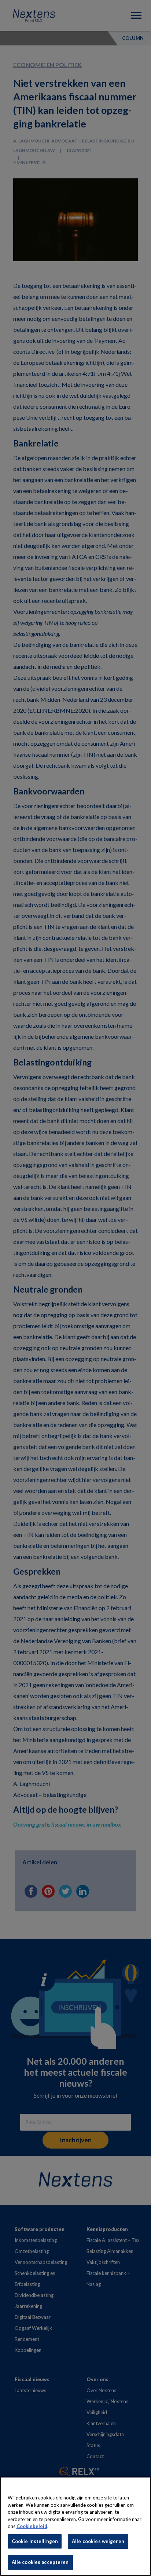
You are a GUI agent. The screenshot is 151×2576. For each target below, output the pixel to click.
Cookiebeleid (32, 2526)
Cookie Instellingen (35, 2541)
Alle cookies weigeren (98, 2541)
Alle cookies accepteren (40, 2562)
